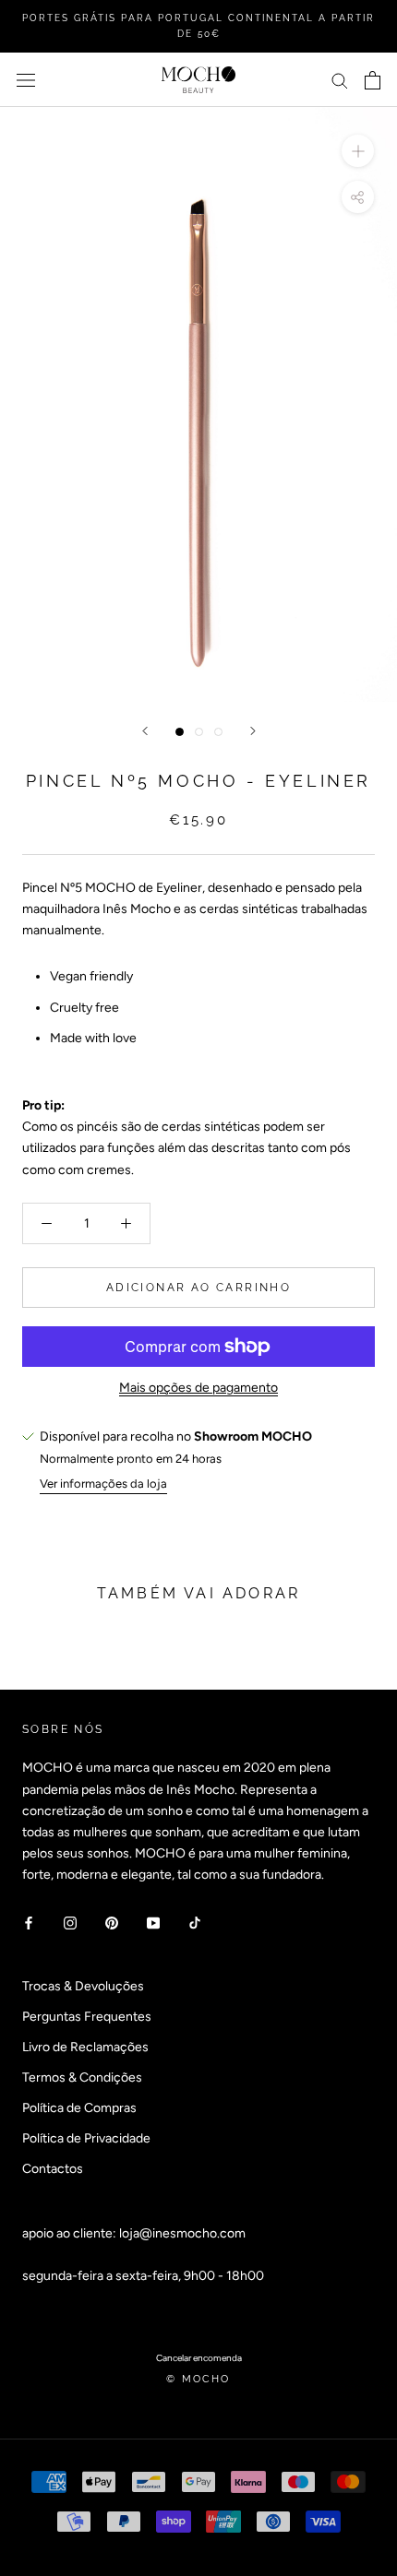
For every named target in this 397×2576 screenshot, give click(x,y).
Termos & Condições (82, 2077)
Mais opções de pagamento (198, 1388)
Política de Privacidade (86, 2138)
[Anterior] (145, 731)
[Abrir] (26, 80)
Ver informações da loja (103, 1484)
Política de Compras (79, 2108)
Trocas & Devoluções (83, 1986)
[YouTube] (153, 1922)
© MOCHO (198, 2379)
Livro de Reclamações (85, 2047)
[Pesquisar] (340, 80)
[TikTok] (195, 1922)
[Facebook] (29, 1922)
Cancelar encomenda (199, 2358)
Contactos (53, 2169)
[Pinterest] (112, 1922)
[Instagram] (70, 1922)
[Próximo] (253, 731)
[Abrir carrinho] (373, 80)
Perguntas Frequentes (87, 2017)
